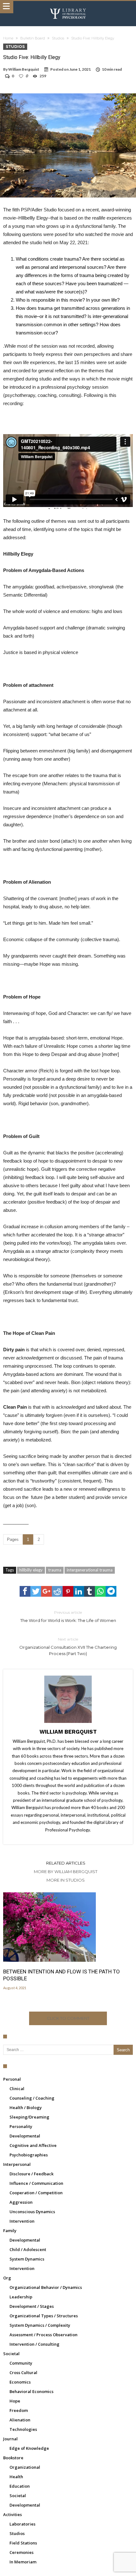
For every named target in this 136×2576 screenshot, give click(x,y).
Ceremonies (22, 2552)
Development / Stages (32, 2306)
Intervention (22, 2221)
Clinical (17, 2089)
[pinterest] (68, 1591)
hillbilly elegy (31, 1570)
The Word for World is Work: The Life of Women (68, 1616)
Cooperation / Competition (36, 2193)
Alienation (20, 2420)
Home (8, 38)
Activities (12, 2514)
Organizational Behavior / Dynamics (46, 2287)
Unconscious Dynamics (32, 2212)
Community (21, 2363)
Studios (58, 38)
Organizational (25, 2467)
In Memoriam (23, 2562)
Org (7, 2278)
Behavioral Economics (31, 2391)
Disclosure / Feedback (31, 2174)
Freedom (19, 2410)
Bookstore (13, 2458)
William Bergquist (24, 69)
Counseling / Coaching (32, 2098)
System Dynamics (27, 2259)
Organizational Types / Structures (44, 2316)
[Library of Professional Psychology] (68, 7)
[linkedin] (79, 1591)
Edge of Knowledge (29, 2448)
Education (20, 2486)
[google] (46, 1591)
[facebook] (25, 1591)
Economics (20, 2382)
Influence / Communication (36, 2183)
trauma (55, 1570)
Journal (10, 2439)
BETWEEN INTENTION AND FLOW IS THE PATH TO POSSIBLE (62, 1975)
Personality (21, 2126)
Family (10, 2231)
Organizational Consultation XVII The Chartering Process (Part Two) (68, 1646)
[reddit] (57, 1591)
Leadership (21, 2297)
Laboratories (22, 2524)
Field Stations (23, 2543)
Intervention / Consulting (34, 2344)
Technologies (23, 2429)
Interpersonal (17, 2164)
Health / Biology (26, 2107)
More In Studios (66, 1880)
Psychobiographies (29, 2155)
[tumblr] (90, 1591)
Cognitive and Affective (33, 2145)
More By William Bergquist (66, 1872)
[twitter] (36, 1591)
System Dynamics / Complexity (40, 2325)
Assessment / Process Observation (43, 2335)
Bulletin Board (33, 38)
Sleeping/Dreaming (29, 2117)
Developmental (25, 2136)
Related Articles (66, 1863)
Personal (12, 2079)
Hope (15, 2401)
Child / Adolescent (28, 2249)
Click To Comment (68, 2018)
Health (16, 2477)
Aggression (21, 2202)
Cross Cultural (23, 2373)
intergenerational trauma (90, 1570)
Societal (11, 2354)
